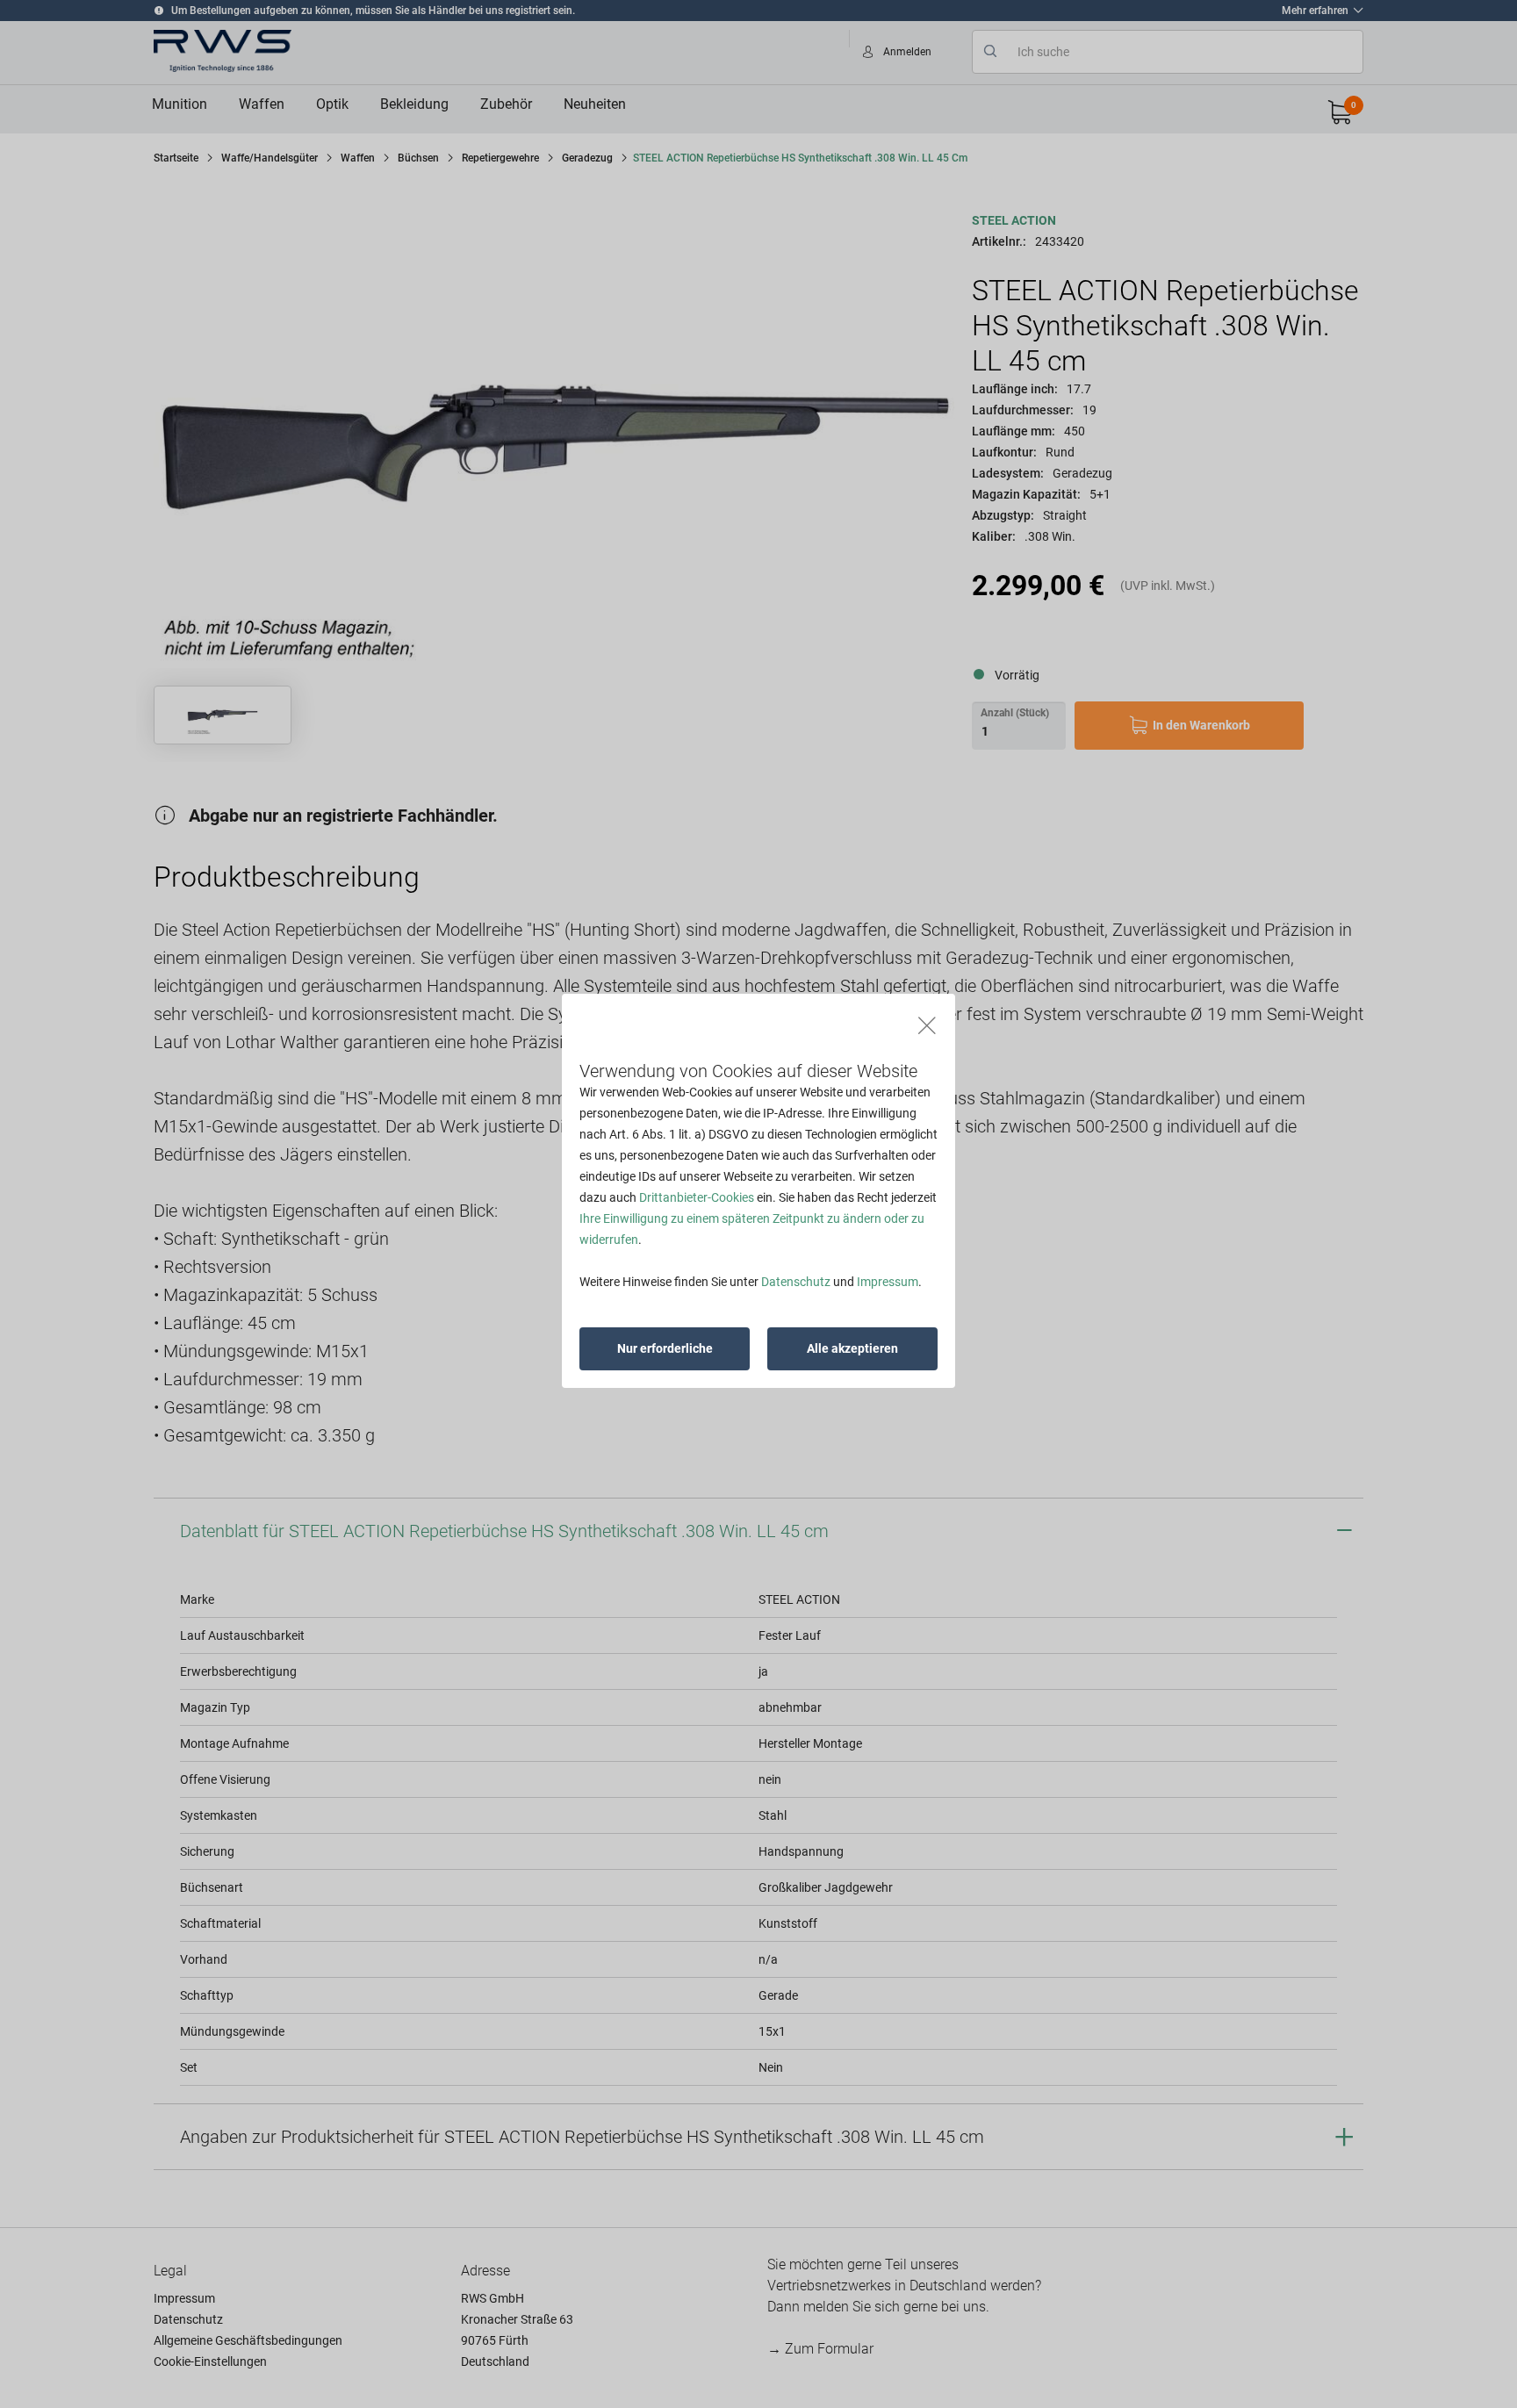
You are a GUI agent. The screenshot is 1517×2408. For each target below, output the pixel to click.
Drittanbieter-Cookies (697, 1197)
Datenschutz (796, 1282)
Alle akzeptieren (852, 1348)
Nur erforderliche (665, 1348)
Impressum (888, 1282)
